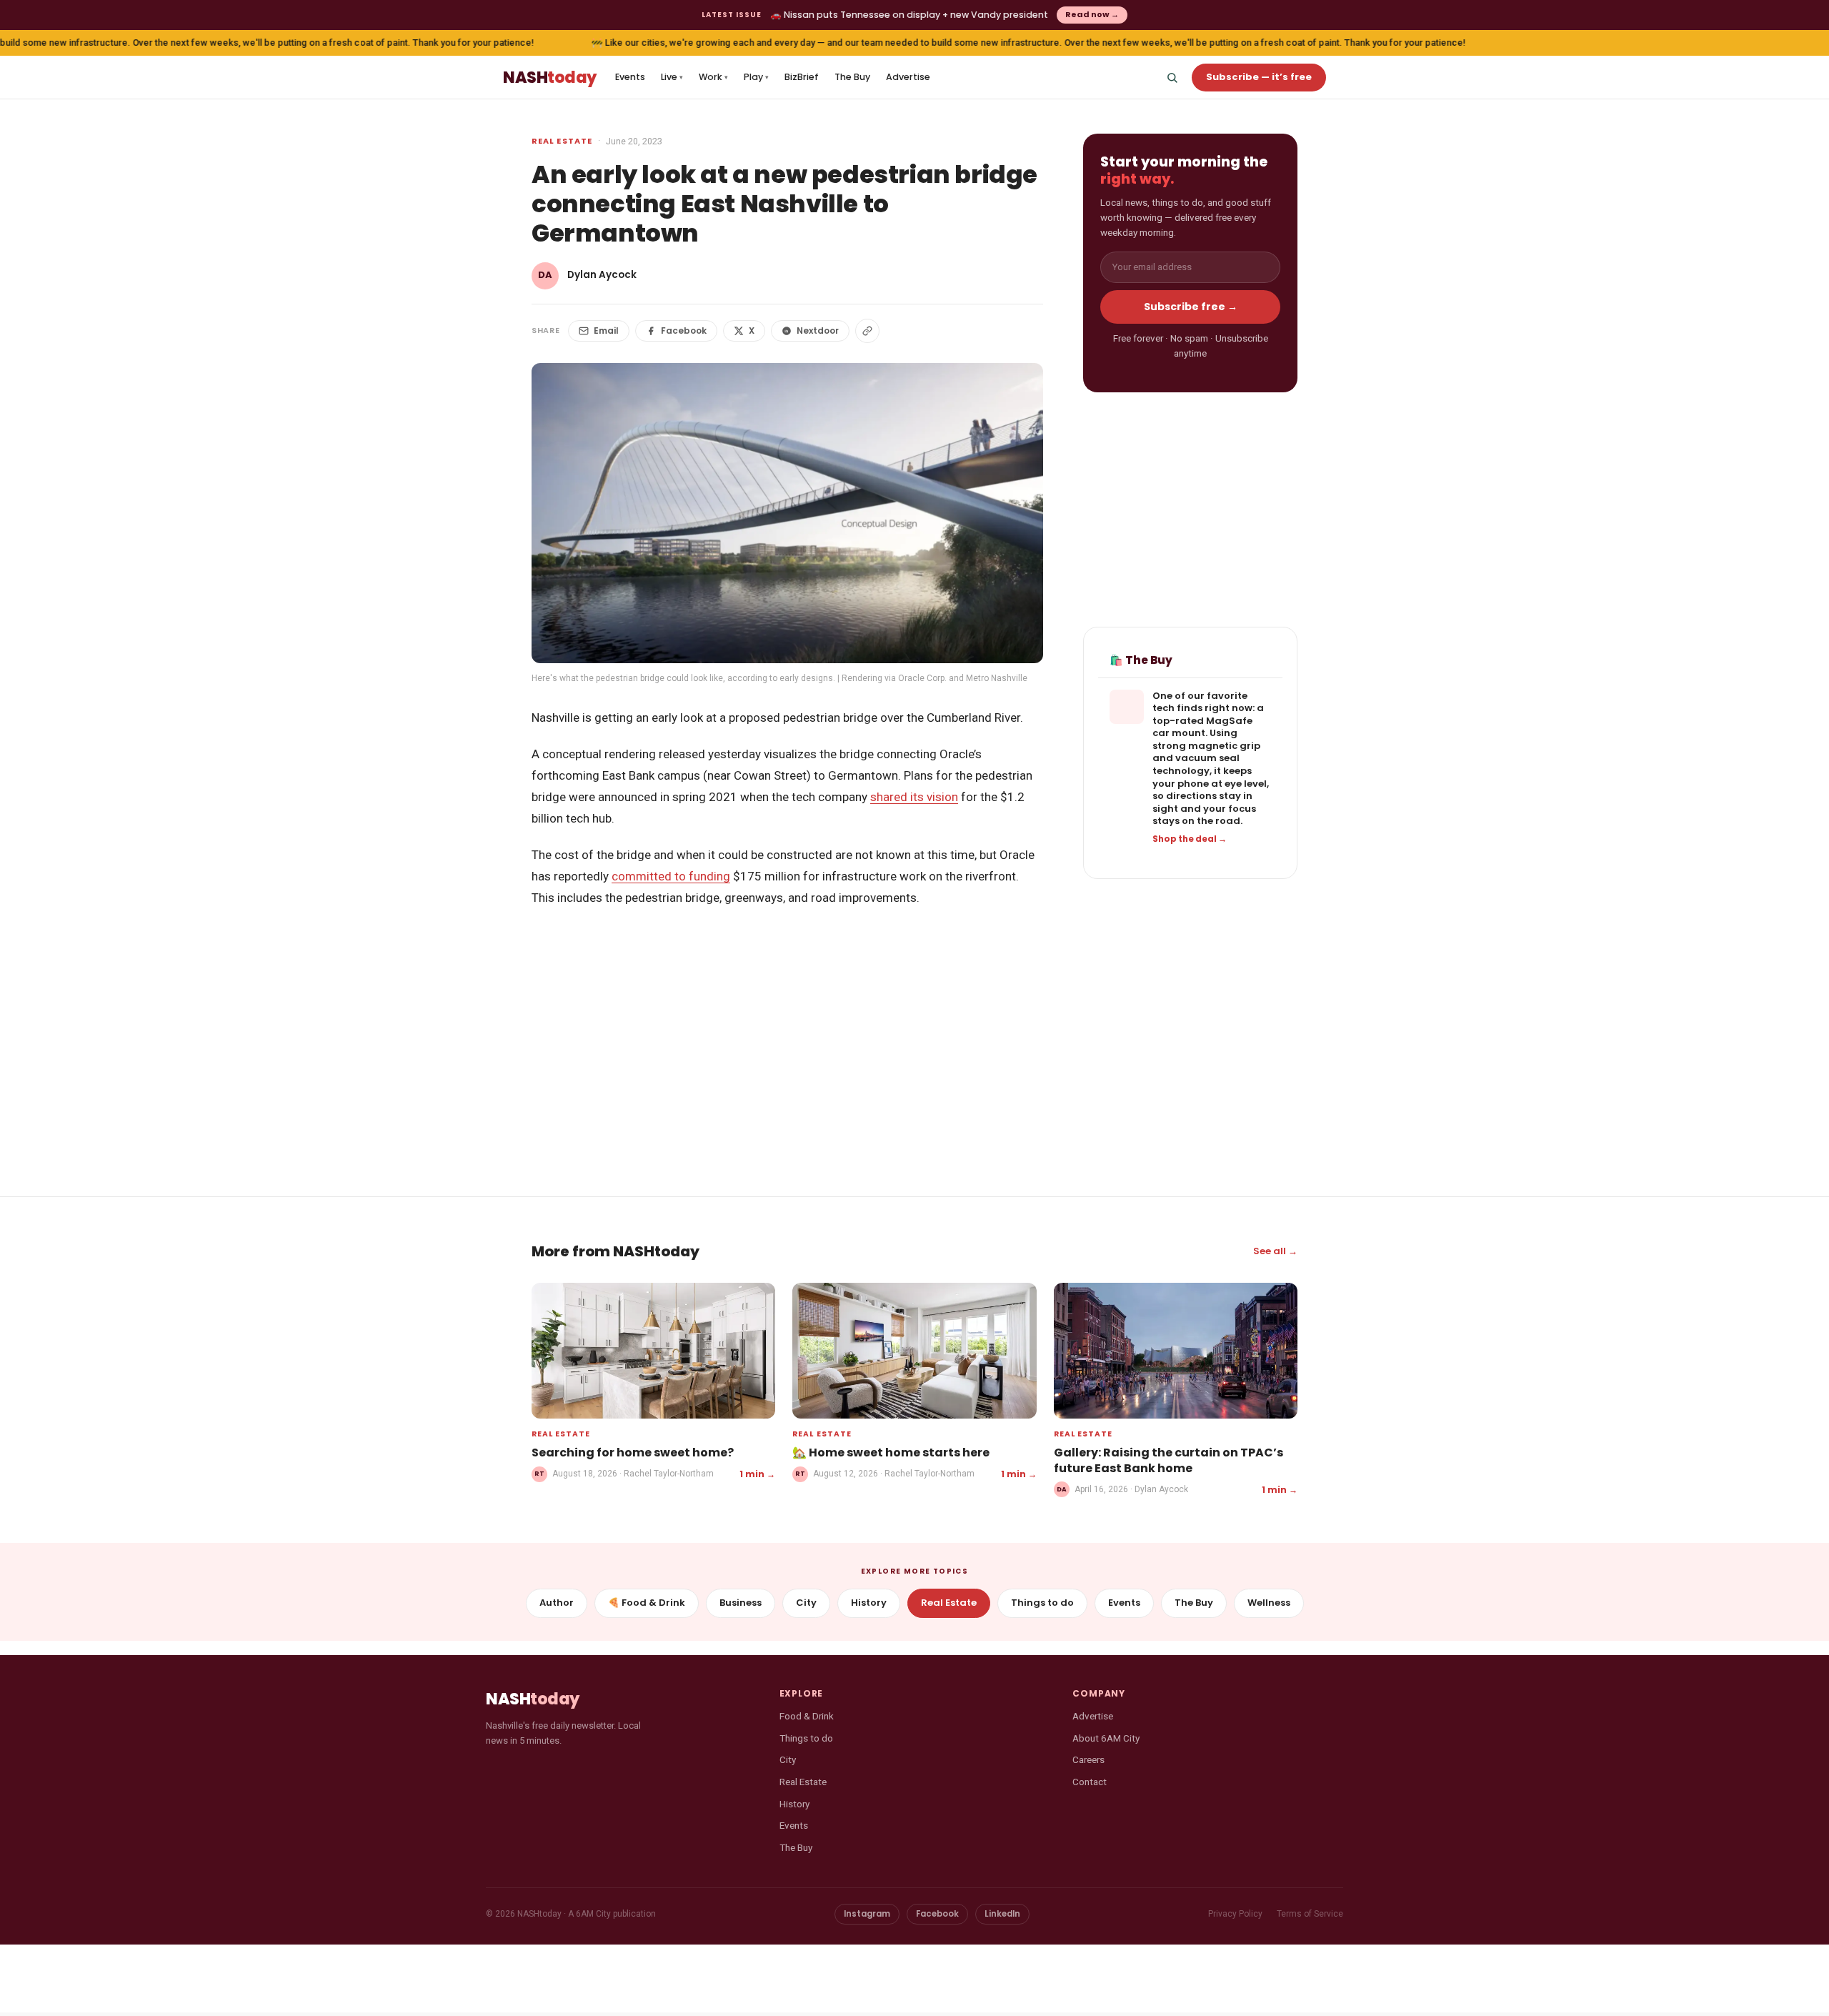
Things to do (1042, 1603)
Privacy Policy (1235, 1914)
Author (557, 1603)
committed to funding (671, 876)
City (806, 1603)
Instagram (867, 1914)
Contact (1090, 1782)
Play (756, 77)
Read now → (1092, 14)
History (869, 1603)
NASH (550, 78)
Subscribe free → (1191, 307)
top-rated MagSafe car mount (1202, 727)
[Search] (1172, 77)
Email (606, 331)
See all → (1275, 1251)
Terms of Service (1310, 1914)
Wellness (1269, 1603)
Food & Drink (807, 1716)
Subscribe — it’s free (1259, 77)
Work (713, 77)
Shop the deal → (1190, 839)
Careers (1088, 1759)
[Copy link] (867, 331)
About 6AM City (1106, 1738)
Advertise (908, 77)
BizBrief (802, 77)
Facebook (684, 331)
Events (630, 77)
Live (672, 77)
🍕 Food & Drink (647, 1603)
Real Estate (562, 141)
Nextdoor (818, 331)
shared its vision (914, 797)
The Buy (852, 77)
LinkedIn (1002, 1914)
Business (741, 1603)
